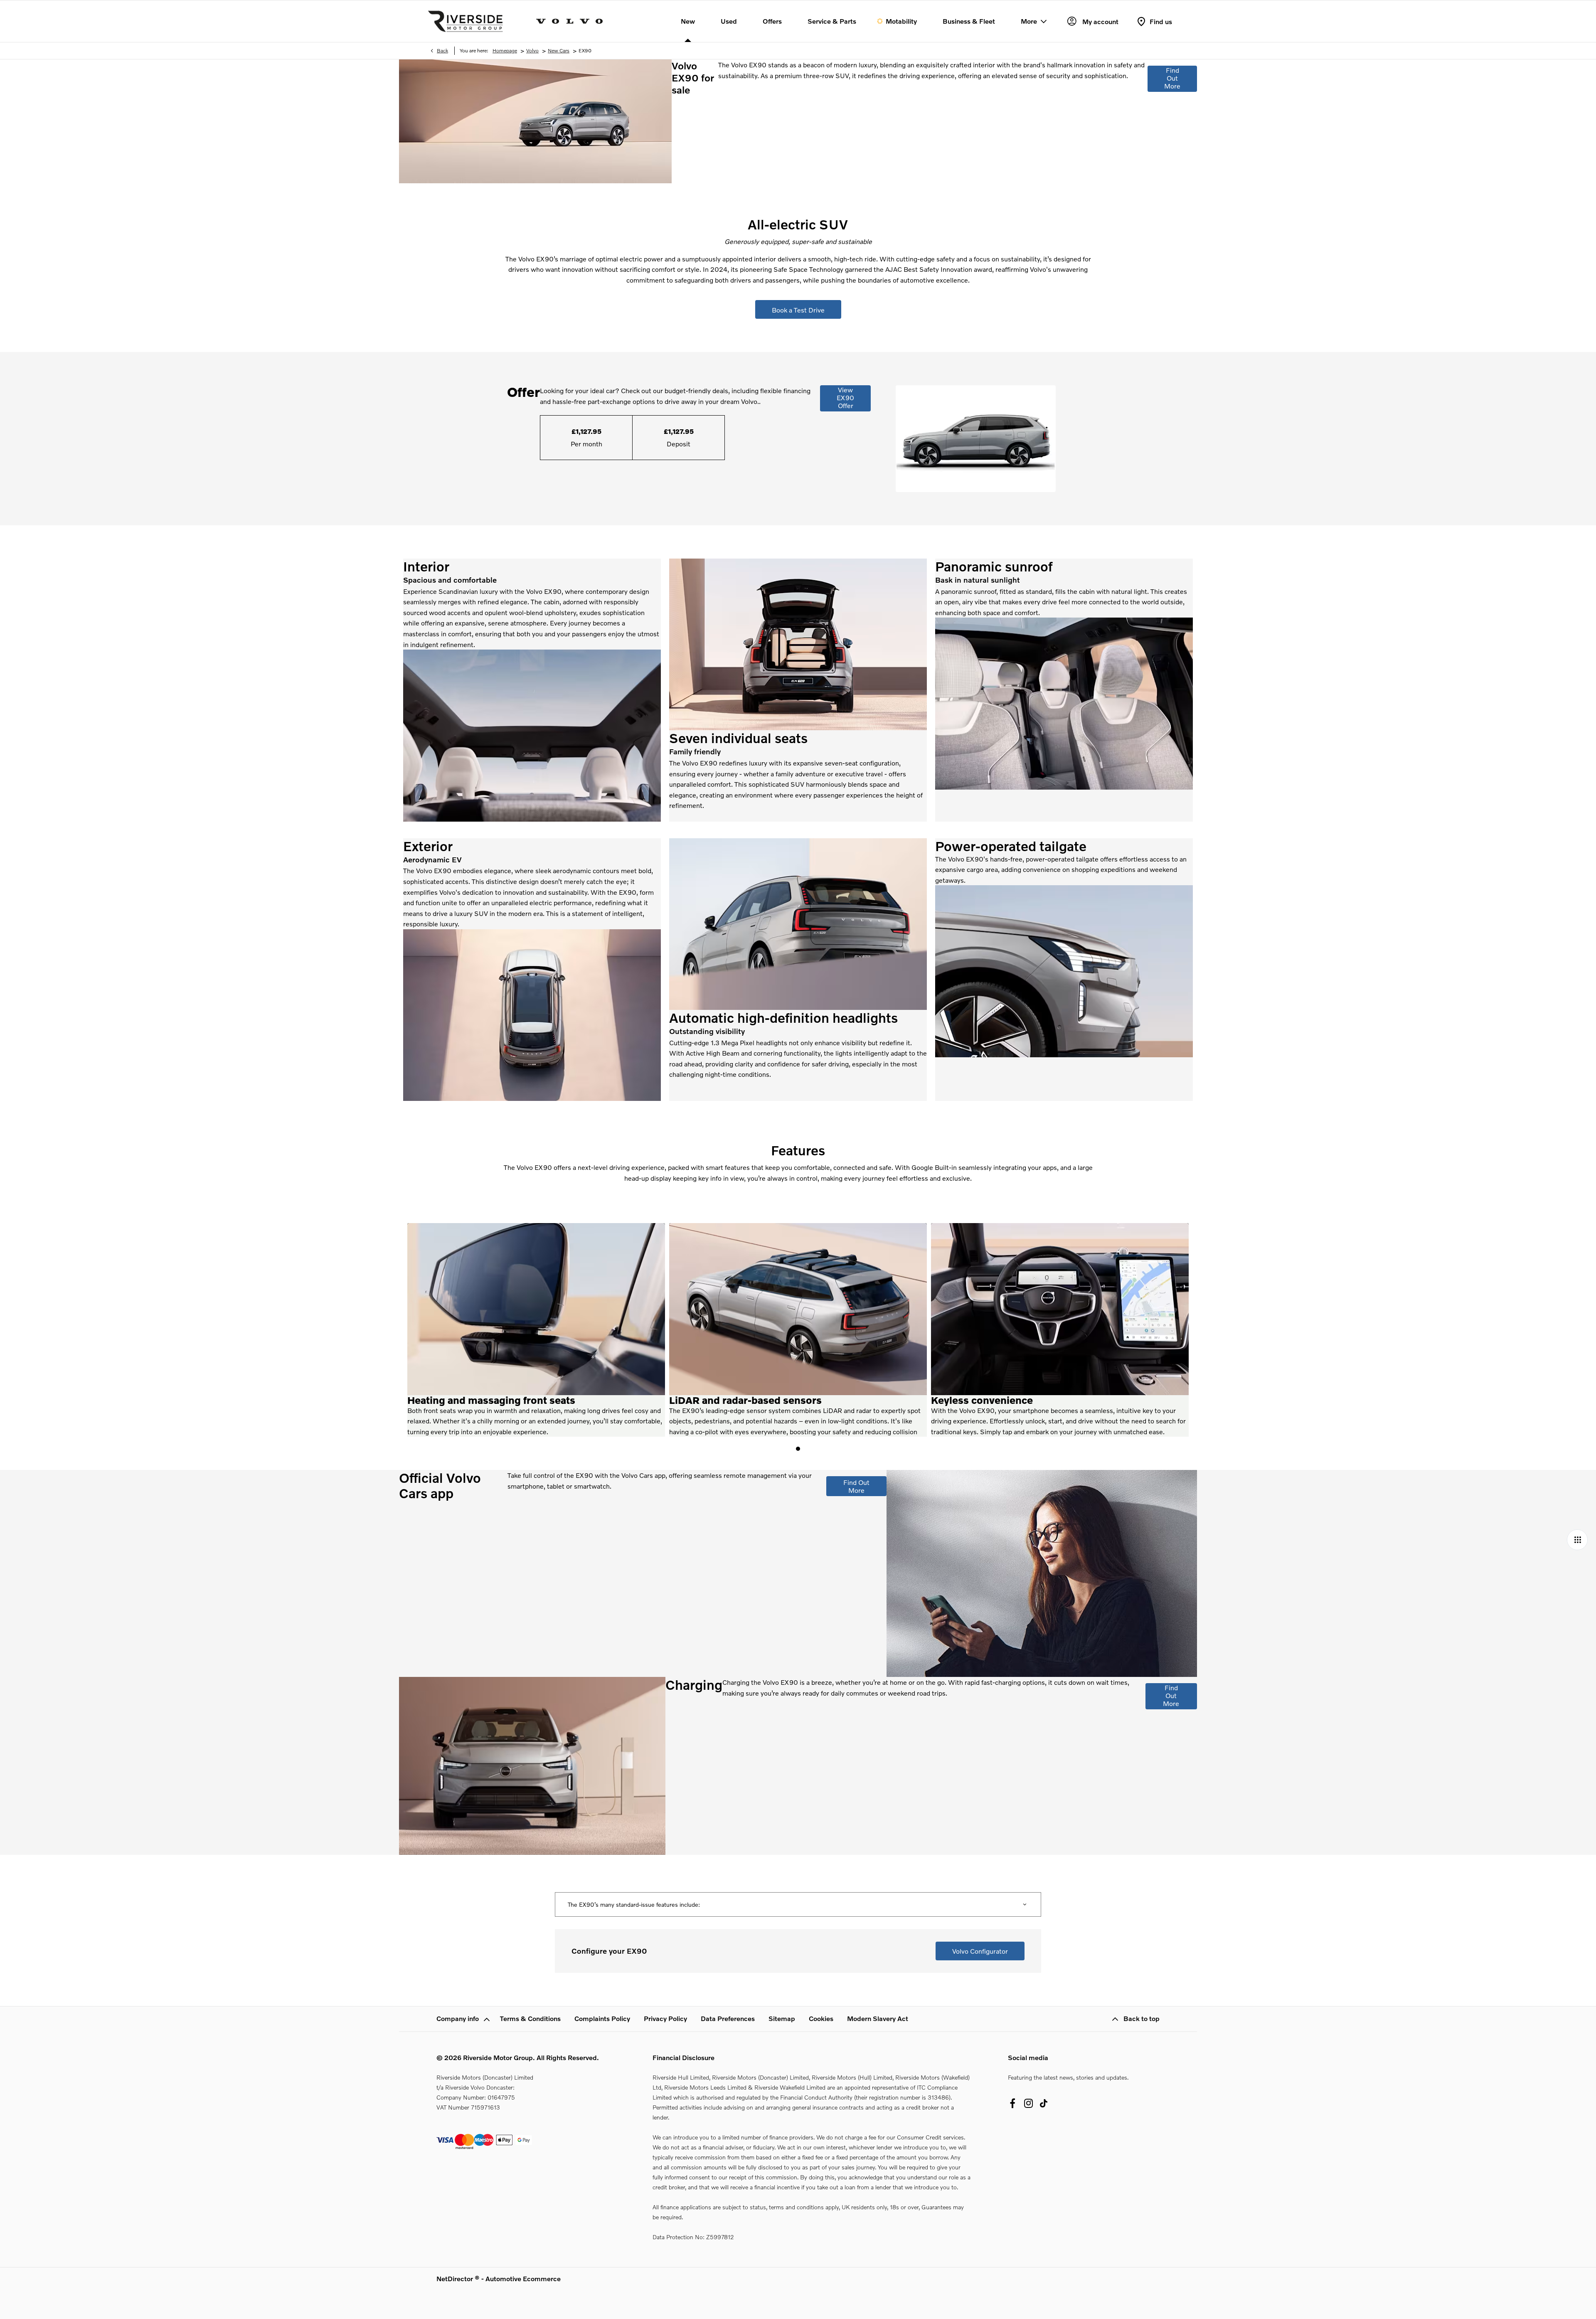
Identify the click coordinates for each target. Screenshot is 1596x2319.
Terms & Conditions (530, 2018)
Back (442, 50)
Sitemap (782, 2018)
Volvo (532, 50)
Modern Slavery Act (878, 2018)
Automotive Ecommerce (523, 2278)
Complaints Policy (602, 2018)
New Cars (559, 50)
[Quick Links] (1577, 1540)
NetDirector (456, 2278)
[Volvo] (569, 21)
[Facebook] (1012, 2103)
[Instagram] (1029, 2103)
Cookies (821, 2018)
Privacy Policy (665, 2018)
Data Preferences (728, 2018)
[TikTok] (1044, 2103)
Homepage (505, 50)
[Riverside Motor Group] (465, 21)
